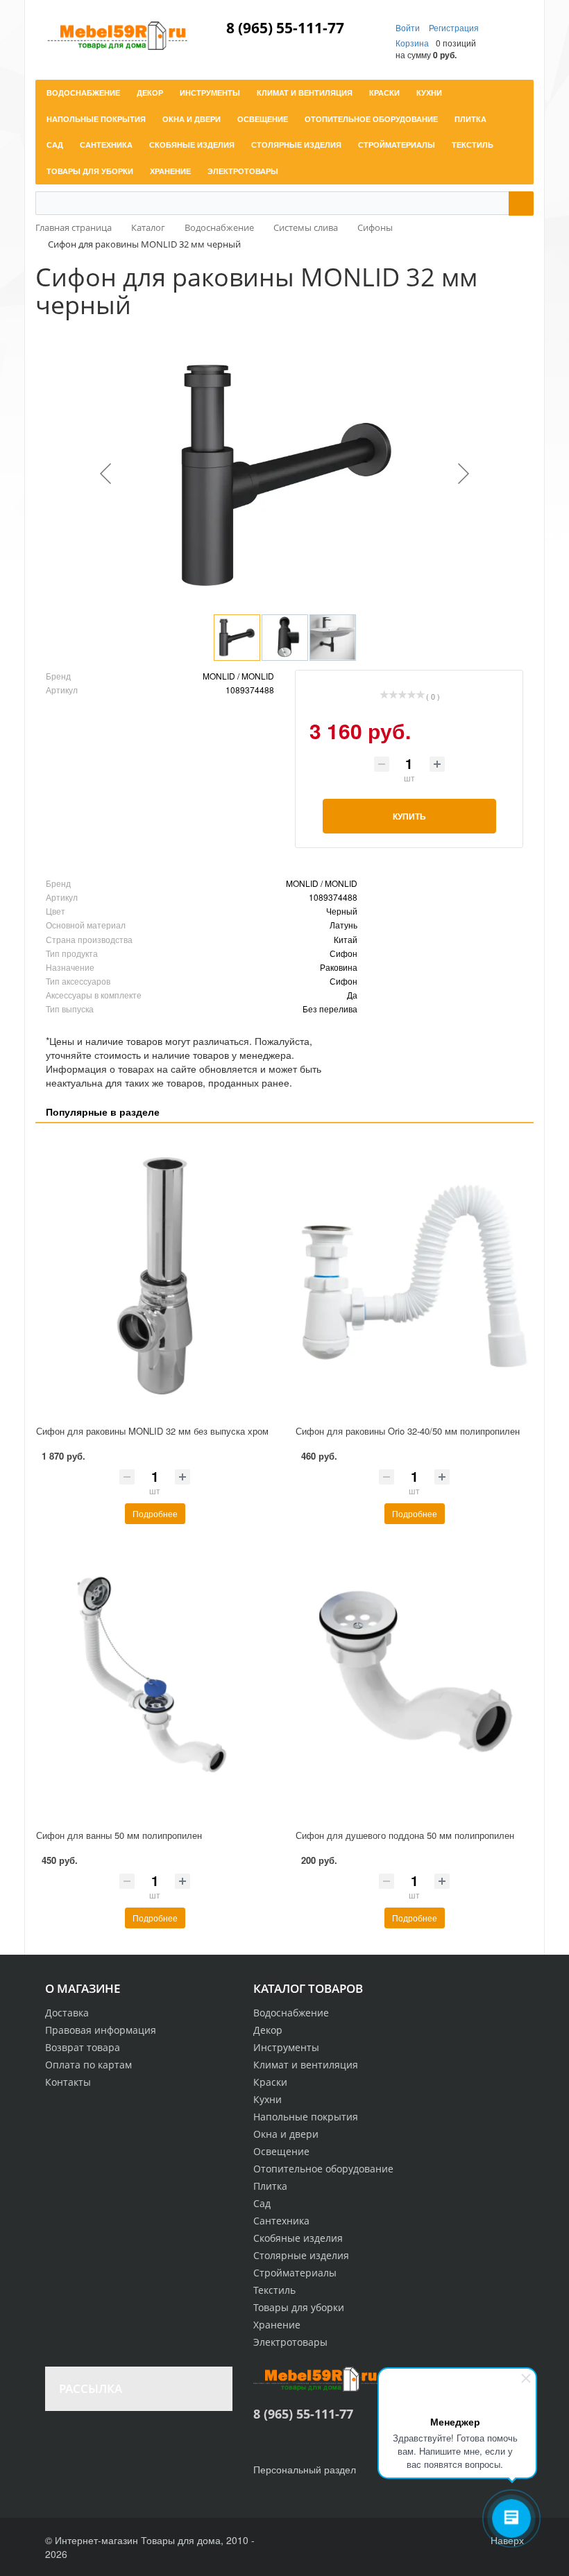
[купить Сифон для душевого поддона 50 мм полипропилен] (414, 1680)
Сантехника (281, 2221)
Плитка (270, 2186)
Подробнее (155, 1513)
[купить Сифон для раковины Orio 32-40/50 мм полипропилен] (414, 1276)
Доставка (67, 2013)
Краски (270, 2082)
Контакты (68, 2082)
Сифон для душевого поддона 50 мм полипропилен (405, 1835)
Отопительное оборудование (323, 2169)
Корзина (412, 43)
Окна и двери (286, 2134)
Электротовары (290, 2342)
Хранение (277, 2325)
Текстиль (274, 2290)
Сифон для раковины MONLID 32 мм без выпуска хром (152, 1431)
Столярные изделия (301, 2255)
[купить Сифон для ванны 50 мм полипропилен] (155, 1680)
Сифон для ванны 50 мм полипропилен (119, 1835)
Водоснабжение (291, 2013)
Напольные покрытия (306, 2117)
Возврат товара (83, 2047)
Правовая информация (101, 2030)
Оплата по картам (88, 2065)
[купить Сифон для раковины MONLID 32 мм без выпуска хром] (155, 1276)
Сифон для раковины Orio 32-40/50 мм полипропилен (408, 1431)
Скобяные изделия (298, 2238)
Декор (268, 2030)
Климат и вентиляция (306, 2065)
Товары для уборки (299, 2307)
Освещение (281, 2151)
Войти (409, 27)
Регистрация (454, 27)
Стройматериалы (295, 2273)
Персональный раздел (305, 2469)
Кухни (267, 2099)
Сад (262, 2203)
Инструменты (286, 2047)
